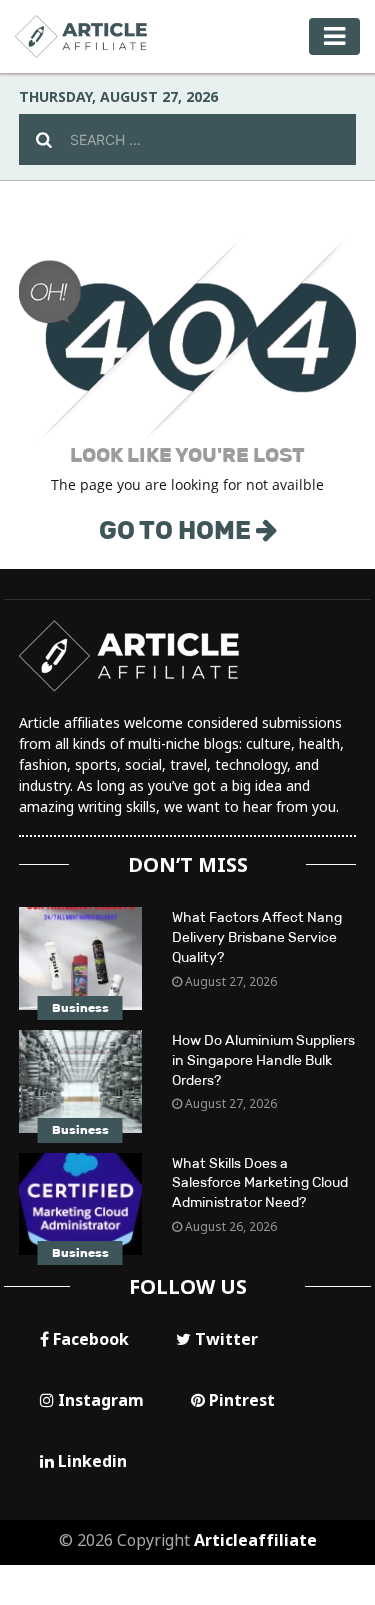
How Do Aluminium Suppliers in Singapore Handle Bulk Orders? (263, 1060)
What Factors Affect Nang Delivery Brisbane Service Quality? (257, 937)
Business (80, 1008)
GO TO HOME (177, 530)
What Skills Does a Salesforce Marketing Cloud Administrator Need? (260, 1183)
